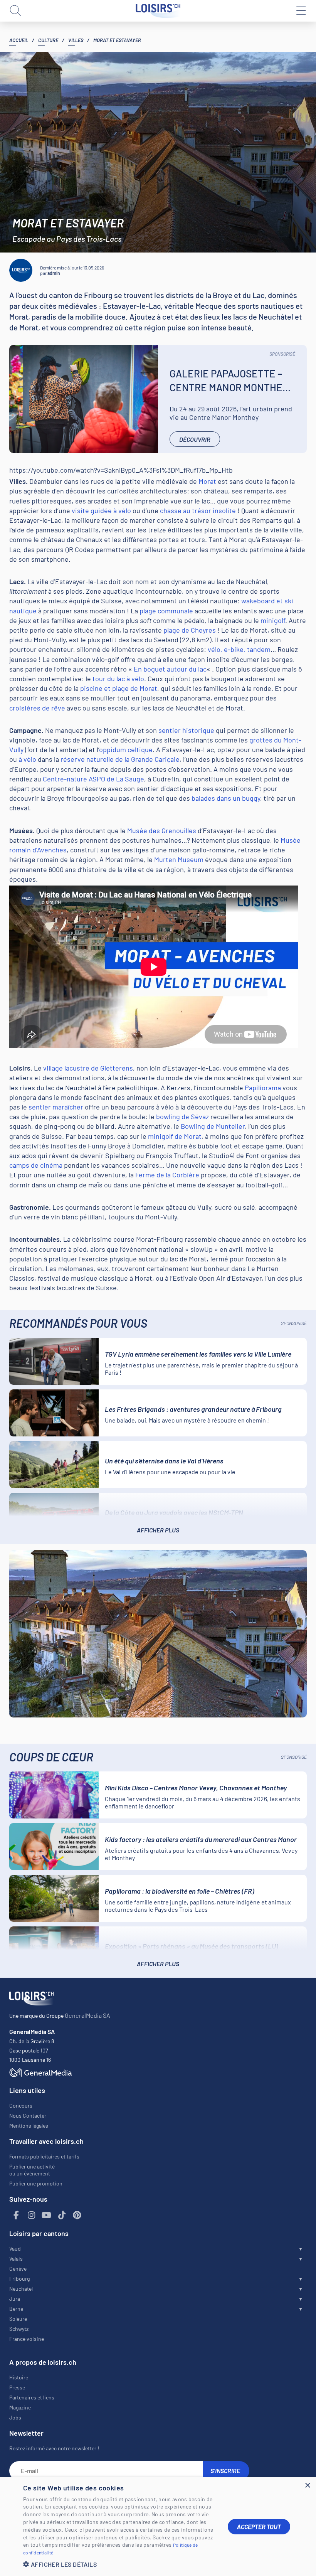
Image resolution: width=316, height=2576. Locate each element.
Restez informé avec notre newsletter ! (54, 2448)
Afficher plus (158, 1530)
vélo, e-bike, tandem (239, 649)
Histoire (19, 2377)
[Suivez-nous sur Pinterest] (77, 2215)
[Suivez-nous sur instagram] (32, 2215)
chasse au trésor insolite (198, 510)
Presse (17, 2387)
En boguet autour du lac (170, 669)
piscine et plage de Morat (119, 688)
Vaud (15, 2249)
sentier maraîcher (56, 1107)
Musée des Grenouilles (162, 830)
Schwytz (19, 2329)
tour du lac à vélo (118, 679)
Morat (207, 481)
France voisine (27, 2339)
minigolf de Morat (175, 1136)
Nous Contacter (28, 2116)
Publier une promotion (36, 2183)
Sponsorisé (282, 354)
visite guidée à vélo (101, 510)
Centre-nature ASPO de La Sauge (93, 779)
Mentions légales (29, 2126)
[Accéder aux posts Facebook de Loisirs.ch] (16, 2215)
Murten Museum (179, 859)
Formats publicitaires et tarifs (44, 2156)
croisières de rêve (37, 708)
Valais (16, 2259)
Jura (15, 2299)
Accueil (19, 40)
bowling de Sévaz (182, 1116)
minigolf (273, 620)
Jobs (15, 2417)
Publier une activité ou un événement (32, 2170)
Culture (48, 40)
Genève (18, 2269)
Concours (21, 2105)
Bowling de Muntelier (213, 1126)
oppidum (113, 749)
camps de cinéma (36, 1165)
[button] (119, 2564)
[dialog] (158, 2527)
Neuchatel (21, 2289)
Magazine (20, 2407)
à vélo (27, 759)
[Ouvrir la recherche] (15, 11)
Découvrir (195, 439)
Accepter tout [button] (259, 2526)
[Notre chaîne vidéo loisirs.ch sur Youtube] (47, 2215)
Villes (76, 40)
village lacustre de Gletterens (88, 1068)
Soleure (18, 2319)
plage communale (166, 611)
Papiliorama (263, 1088)
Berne (16, 2309)
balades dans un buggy (226, 798)
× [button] (307, 2486)
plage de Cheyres (190, 630)
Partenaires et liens (32, 2397)
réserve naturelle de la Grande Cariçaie (120, 759)
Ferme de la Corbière (167, 1175)
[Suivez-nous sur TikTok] (62, 2215)
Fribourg (19, 2279)
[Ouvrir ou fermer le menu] (301, 11)
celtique (139, 749)
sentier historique (186, 730)
